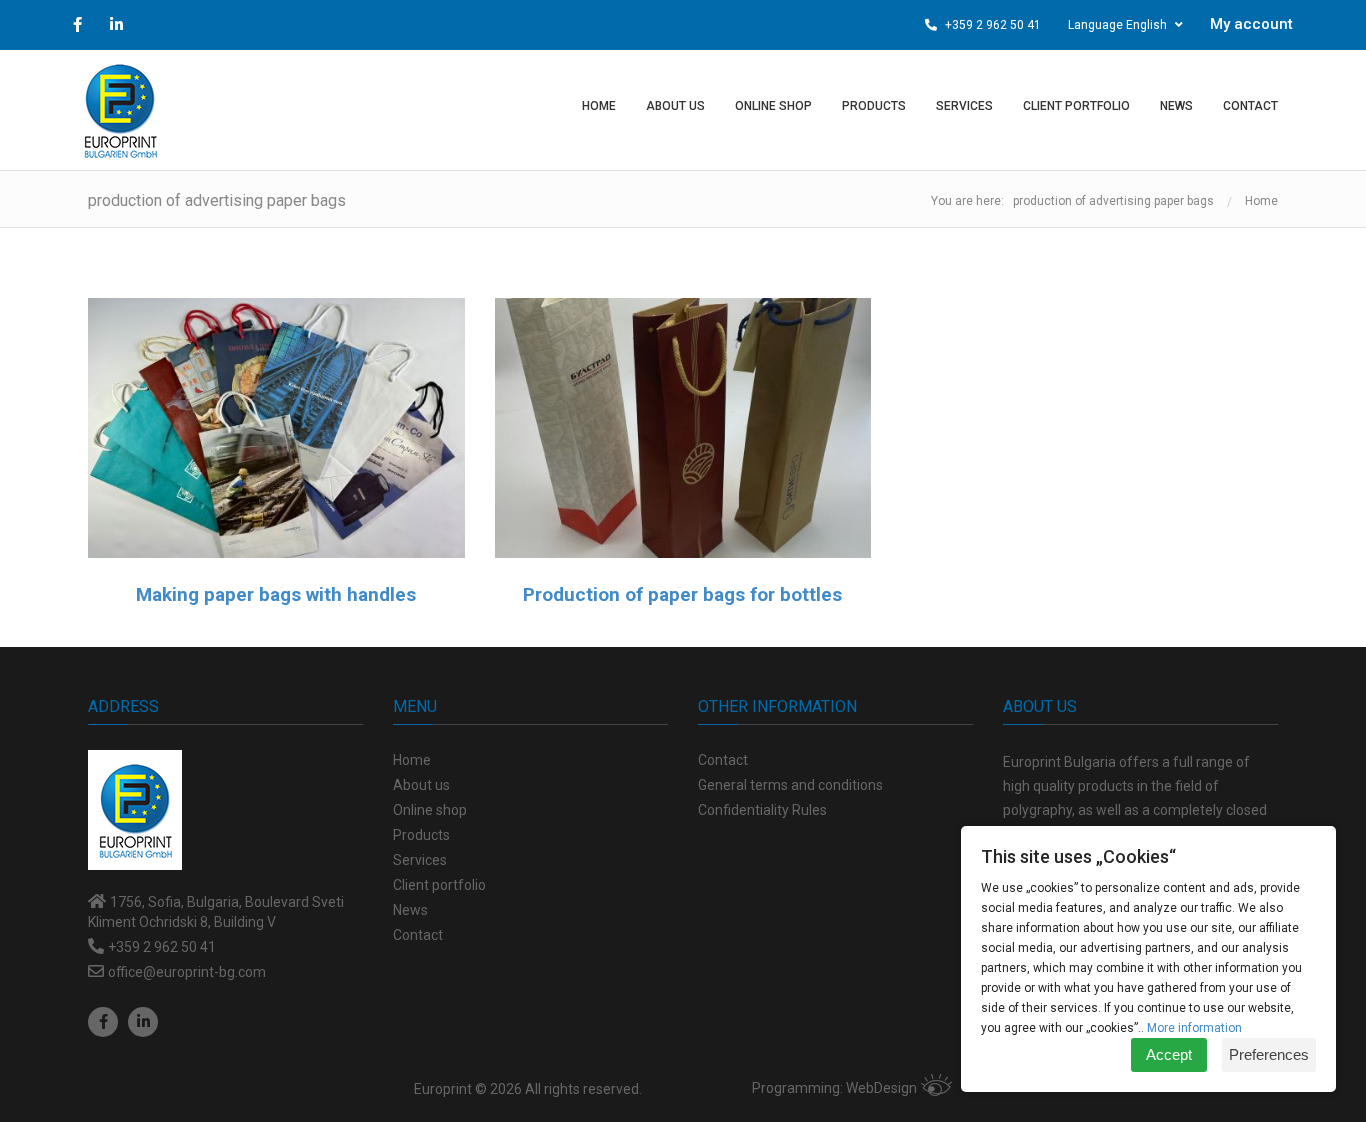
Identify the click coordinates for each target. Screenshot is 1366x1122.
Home (1261, 201)
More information (1194, 1028)
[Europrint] (120, 110)
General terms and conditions (790, 785)
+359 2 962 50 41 (991, 25)
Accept (1169, 1054)
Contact (723, 760)
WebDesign (881, 1088)
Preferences (1269, 1054)
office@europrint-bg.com (187, 972)
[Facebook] (103, 1022)
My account (1251, 24)
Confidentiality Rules (762, 810)
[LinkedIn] (143, 1022)
